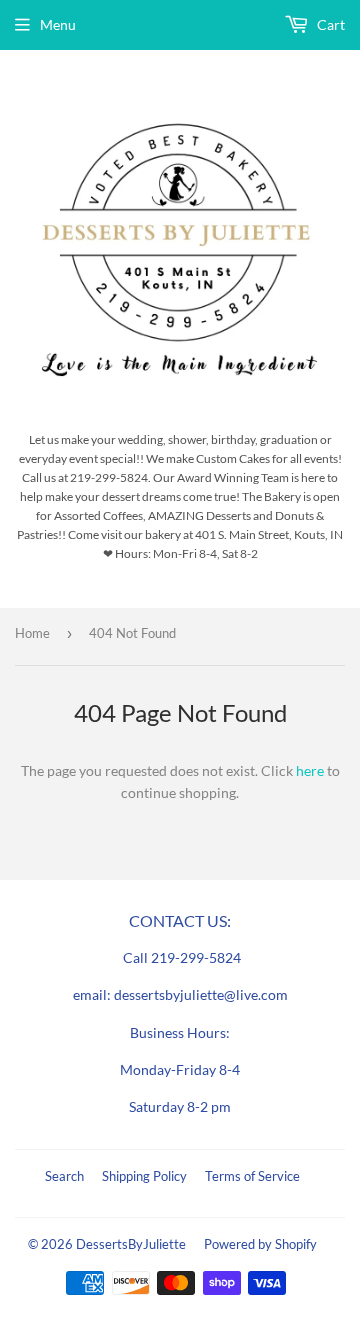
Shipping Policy (144, 1176)
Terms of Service (252, 1176)
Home (32, 633)
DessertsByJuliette (131, 1244)
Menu (58, 24)
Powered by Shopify (260, 1244)
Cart (329, 24)
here (310, 770)
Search (64, 1176)
